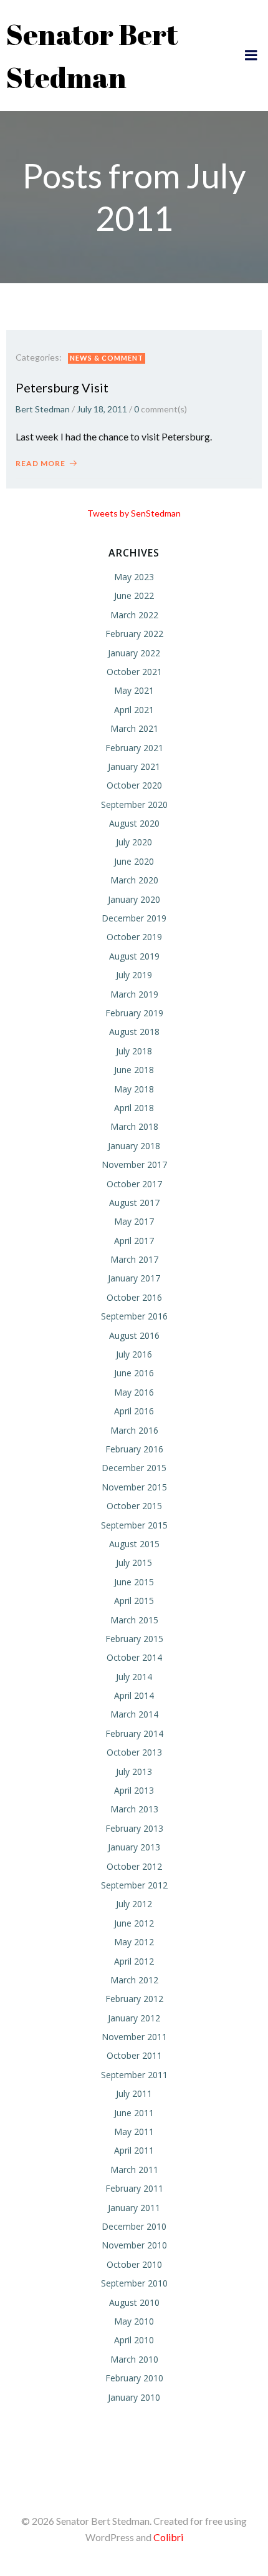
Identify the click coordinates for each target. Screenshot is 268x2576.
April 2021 (134, 710)
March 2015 (134, 1620)
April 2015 (134, 1601)
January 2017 (134, 1278)
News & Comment (107, 358)
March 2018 (134, 1126)
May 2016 (134, 1392)
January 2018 (134, 1146)
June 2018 (134, 1070)
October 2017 (134, 1184)
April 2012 (134, 1961)
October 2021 (134, 672)
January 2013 (134, 1847)
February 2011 (134, 2188)
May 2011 (134, 2131)
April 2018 (134, 1108)
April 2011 (134, 2150)
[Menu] (251, 56)
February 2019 (134, 1013)
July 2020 (134, 842)
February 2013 (134, 1828)
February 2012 (134, 1999)
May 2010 (134, 2321)
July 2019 (134, 975)
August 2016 (134, 1335)
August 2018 (134, 1032)
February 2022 (134, 634)
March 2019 (134, 994)
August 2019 (134, 956)
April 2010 (134, 2340)
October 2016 (134, 1297)
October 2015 (134, 1506)
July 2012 (134, 1904)
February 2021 (134, 748)
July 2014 (134, 1677)
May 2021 (134, 690)
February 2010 (134, 2378)
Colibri (168, 2537)
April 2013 (134, 1790)
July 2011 (134, 2093)
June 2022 (134, 595)
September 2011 (134, 2075)
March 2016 (134, 1430)
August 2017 (134, 1203)
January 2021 (134, 766)
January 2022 (134, 653)
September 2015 (134, 1525)
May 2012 (134, 1942)
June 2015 (134, 1582)
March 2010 (134, 2359)
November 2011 (134, 2037)
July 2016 (134, 1354)
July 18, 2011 (102, 409)
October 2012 (134, 1866)
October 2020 (134, 785)
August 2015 (134, 1544)
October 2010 (134, 2264)
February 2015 (134, 1639)
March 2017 (134, 1259)
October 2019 (134, 937)
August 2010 (134, 2302)
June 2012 (134, 1923)
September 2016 (134, 1316)
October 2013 (134, 1752)
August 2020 (134, 823)
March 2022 (134, 615)
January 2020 (134, 899)
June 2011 (134, 2113)
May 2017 (134, 1221)
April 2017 (134, 1241)
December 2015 (134, 1468)
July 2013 (134, 1772)
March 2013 (134, 1809)
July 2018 (134, 1051)
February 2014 (134, 1733)
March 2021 (134, 728)
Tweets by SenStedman (134, 513)
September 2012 (134, 1885)
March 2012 (134, 1980)
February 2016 (134, 1449)
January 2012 (134, 2018)
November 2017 (134, 1164)
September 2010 (134, 2283)
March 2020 (134, 880)
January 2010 (134, 2397)
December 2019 (134, 918)
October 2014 (134, 1657)
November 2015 (134, 1487)
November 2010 (134, 2245)
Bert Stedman (43, 409)
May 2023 (134, 577)
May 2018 (134, 1089)
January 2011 (134, 2208)
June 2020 (134, 861)
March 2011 (134, 2170)
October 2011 (134, 2055)
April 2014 (134, 1695)
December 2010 (134, 2226)
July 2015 (134, 1563)
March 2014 (134, 1714)
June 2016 (134, 1373)
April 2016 (134, 1411)
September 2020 (134, 804)
